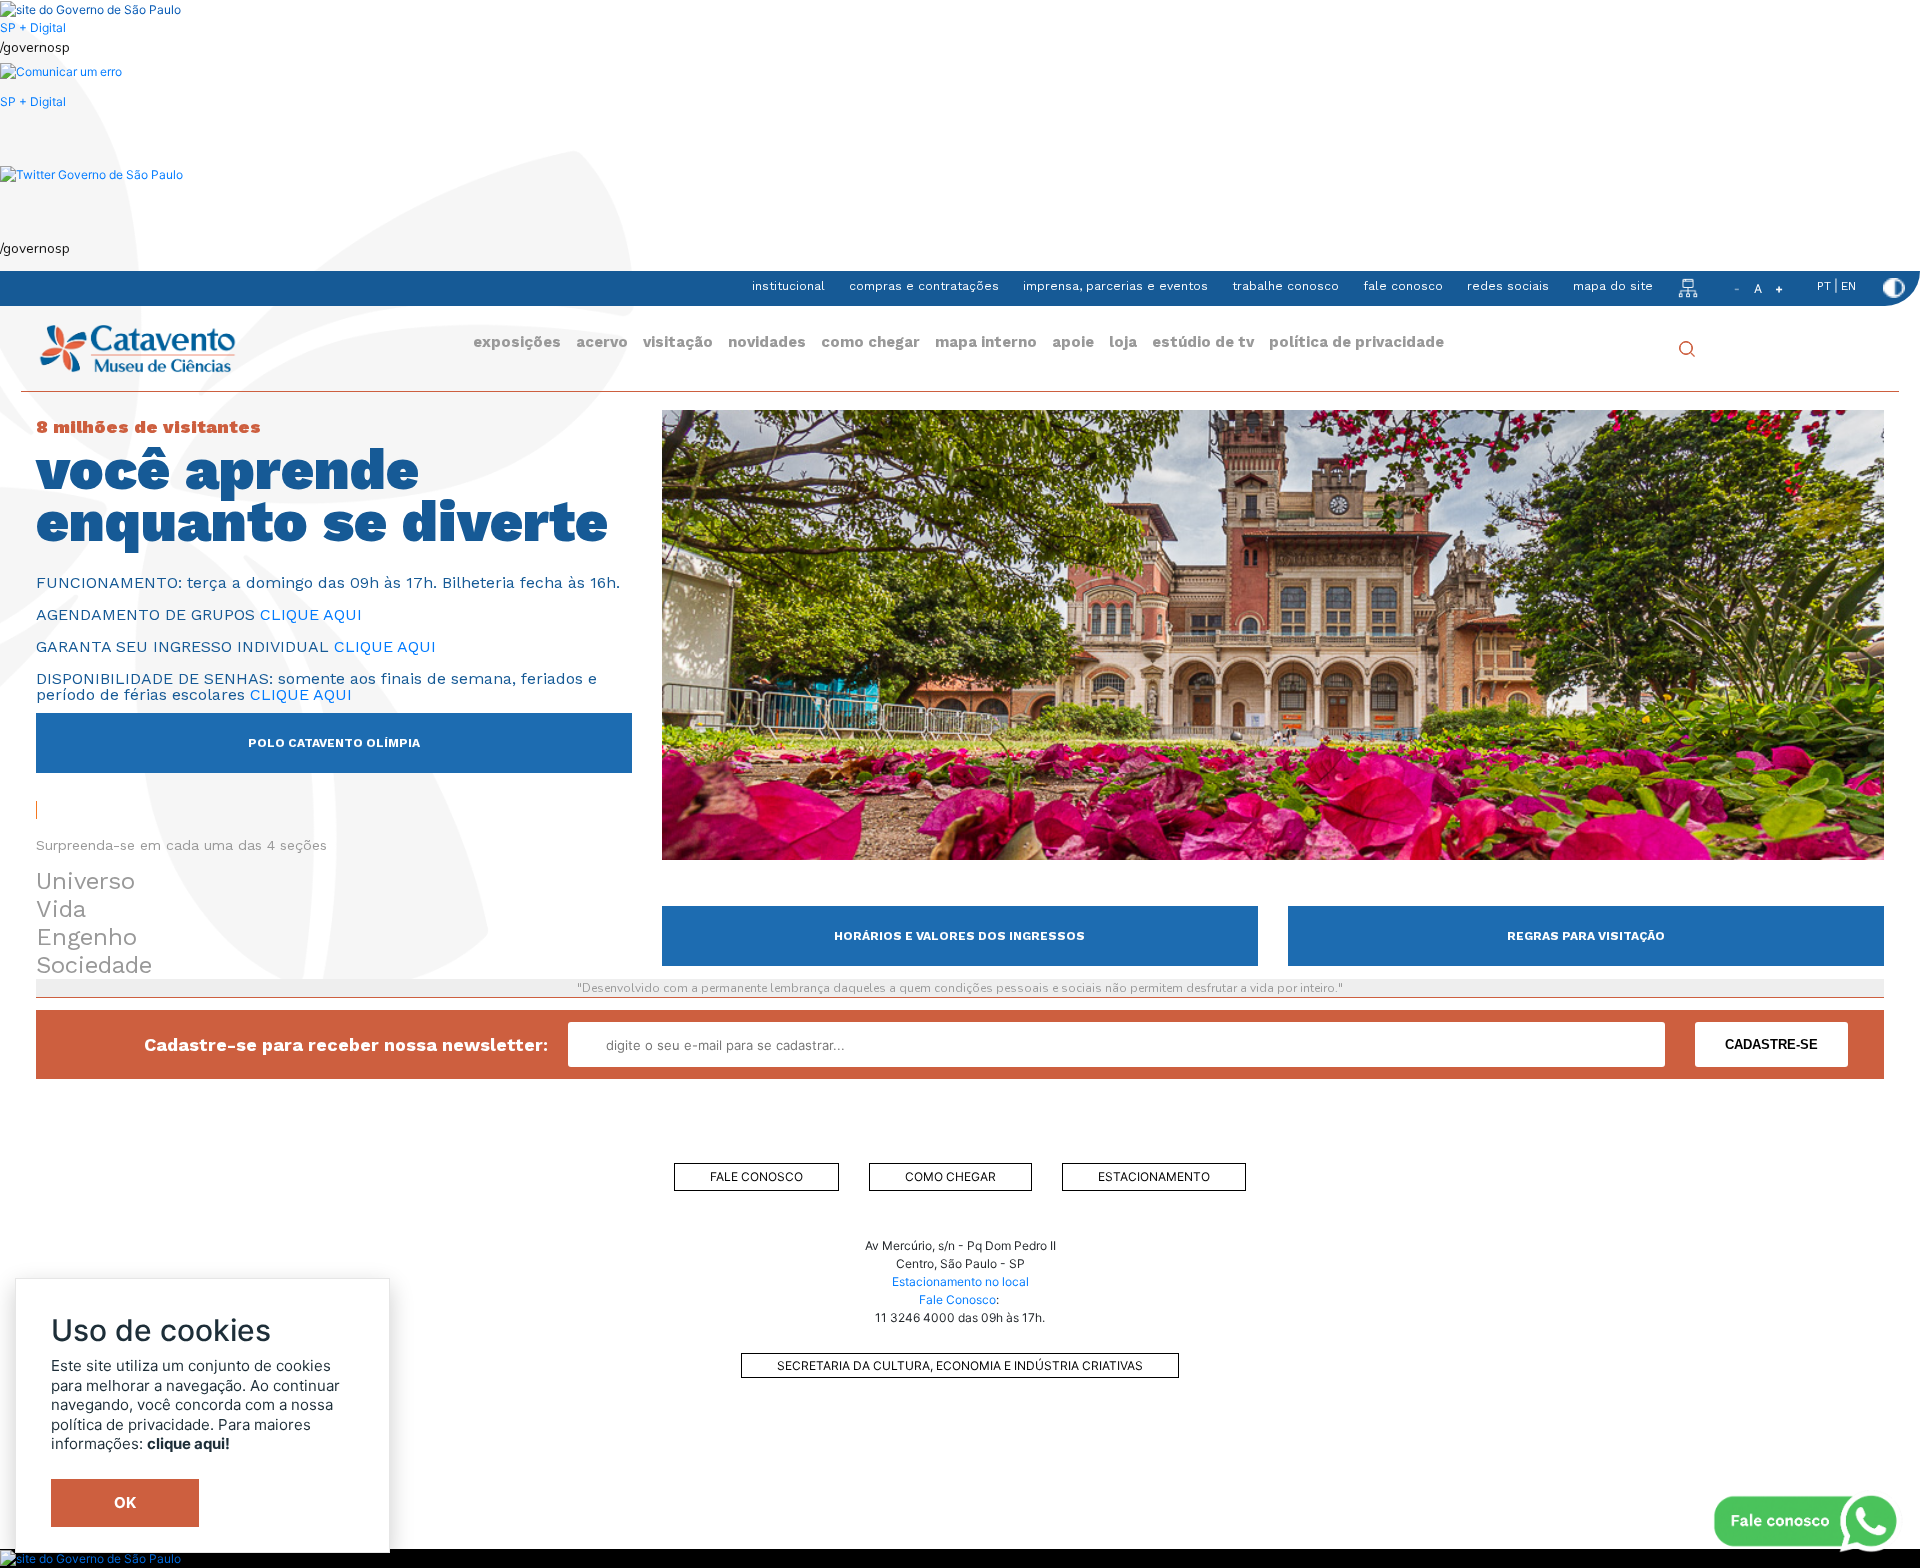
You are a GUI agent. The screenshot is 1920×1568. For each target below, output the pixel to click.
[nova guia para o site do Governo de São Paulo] (61, 71)
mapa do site (1613, 286)
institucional (788, 286)
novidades (767, 342)
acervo (602, 342)
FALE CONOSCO (756, 1176)
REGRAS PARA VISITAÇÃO (1586, 936)
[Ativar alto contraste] (1894, 288)
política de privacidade (1356, 342)
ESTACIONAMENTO (1154, 1176)
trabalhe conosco (1285, 286)
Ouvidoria (501, 1449)
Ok (125, 1502)
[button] (91, 173)
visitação (678, 342)
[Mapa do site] (1688, 287)
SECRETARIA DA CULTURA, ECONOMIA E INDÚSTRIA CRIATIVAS (960, 1365)
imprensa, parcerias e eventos (1115, 286)
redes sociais (1508, 286)
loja (1123, 342)
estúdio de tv (1203, 342)
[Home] (137, 347)
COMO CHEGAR (950, 1176)
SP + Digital (33, 27)
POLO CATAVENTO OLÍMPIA (334, 743)
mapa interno (986, 342)
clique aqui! (188, 1443)
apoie (1073, 342)
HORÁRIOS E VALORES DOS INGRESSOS (959, 936)
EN (1848, 286)
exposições (517, 342)
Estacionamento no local (960, 1281)
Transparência (501, 1489)
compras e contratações (924, 286)
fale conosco (1403, 286)
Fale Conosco (957, 1299)
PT (1824, 286)
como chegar (870, 342)
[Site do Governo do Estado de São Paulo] (90, 8)
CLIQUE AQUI (311, 614)
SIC (501, 1529)
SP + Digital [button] (33, 101)
